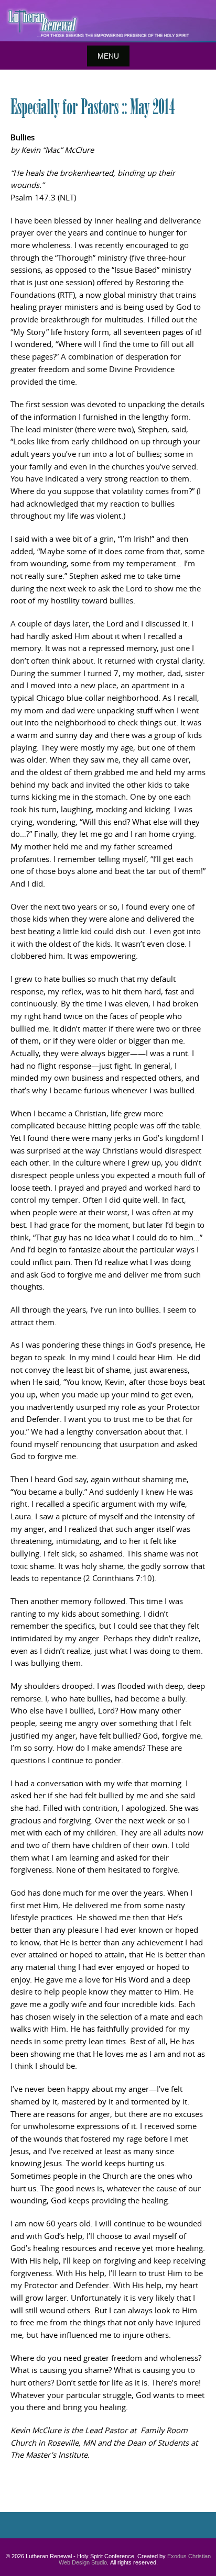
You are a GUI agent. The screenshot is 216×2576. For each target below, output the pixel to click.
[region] (108, 21)
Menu (108, 56)
